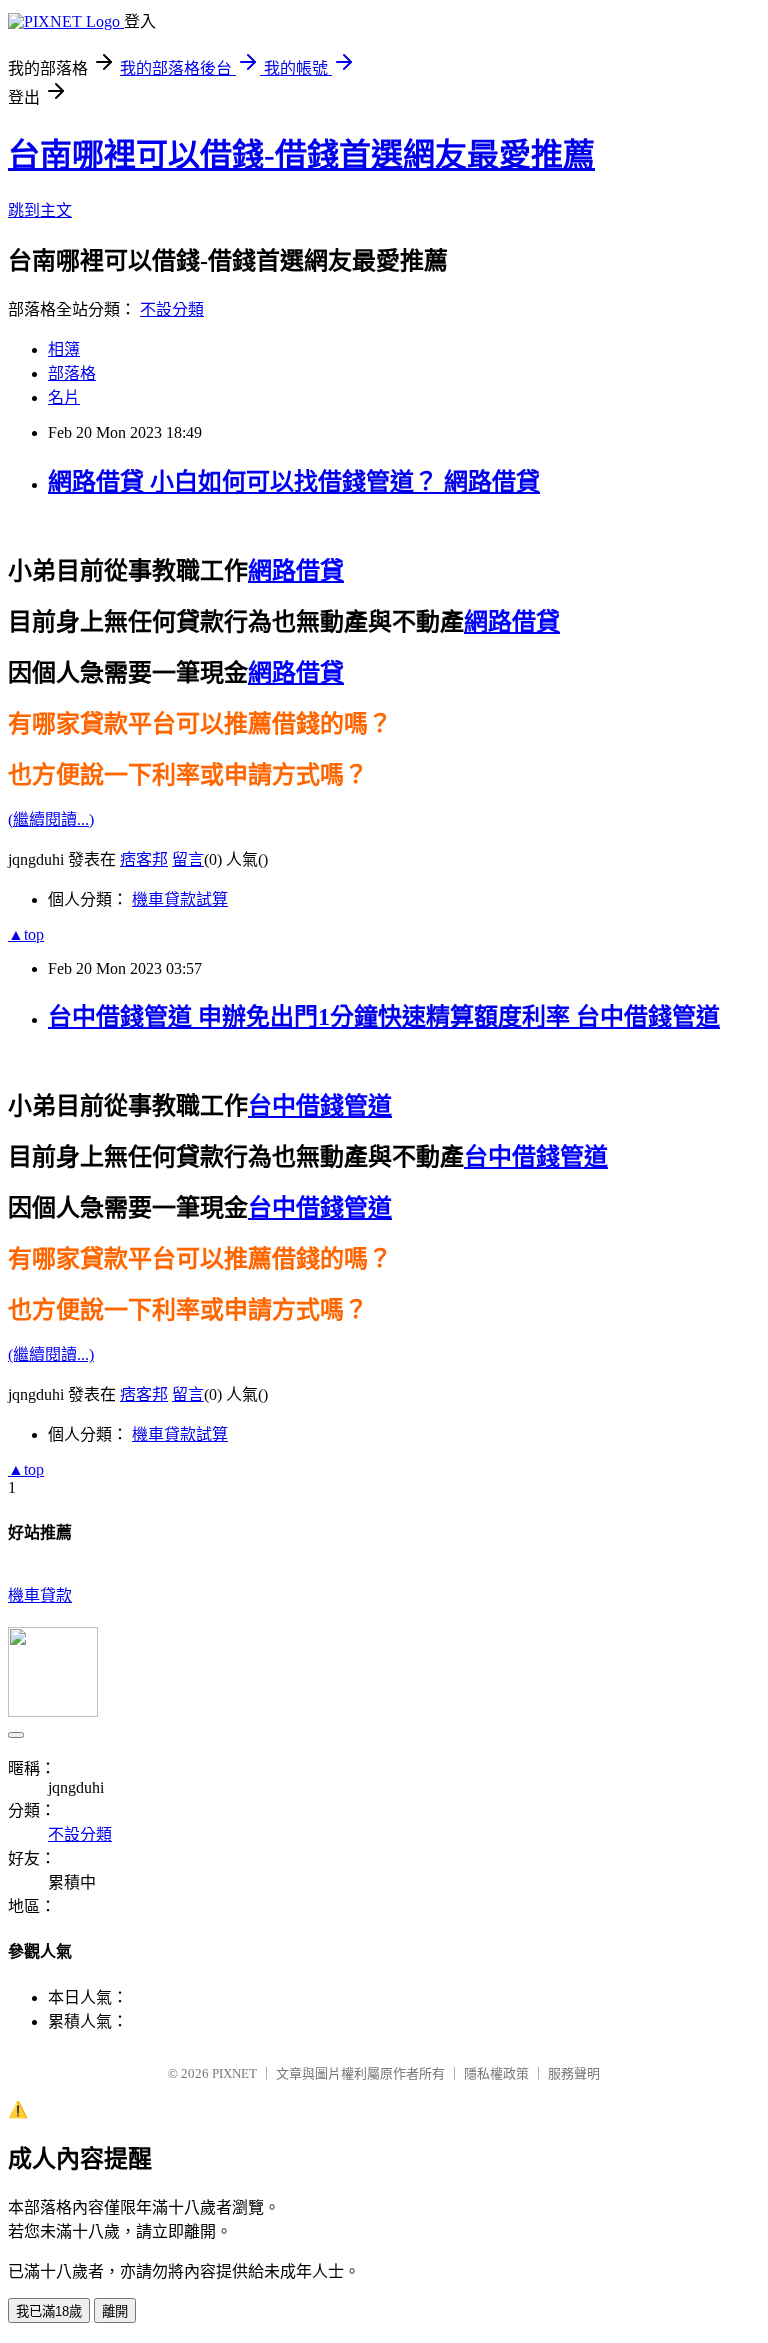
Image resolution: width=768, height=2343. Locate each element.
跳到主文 (40, 210)
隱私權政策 (496, 2073)
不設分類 (172, 309)
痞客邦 (144, 859)
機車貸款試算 (180, 899)
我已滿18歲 (49, 2311)
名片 (64, 397)
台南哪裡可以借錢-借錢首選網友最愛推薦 (301, 155)
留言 (188, 859)
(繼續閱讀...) (51, 819)
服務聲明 (574, 2073)
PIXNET (234, 2073)
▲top (26, 934)
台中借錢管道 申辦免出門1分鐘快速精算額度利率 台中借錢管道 (384, 1017)
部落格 (72, 373)
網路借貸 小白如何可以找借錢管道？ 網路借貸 (294, 482)
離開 (115, 2311)
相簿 (64, 349)
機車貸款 (40, 1595)
